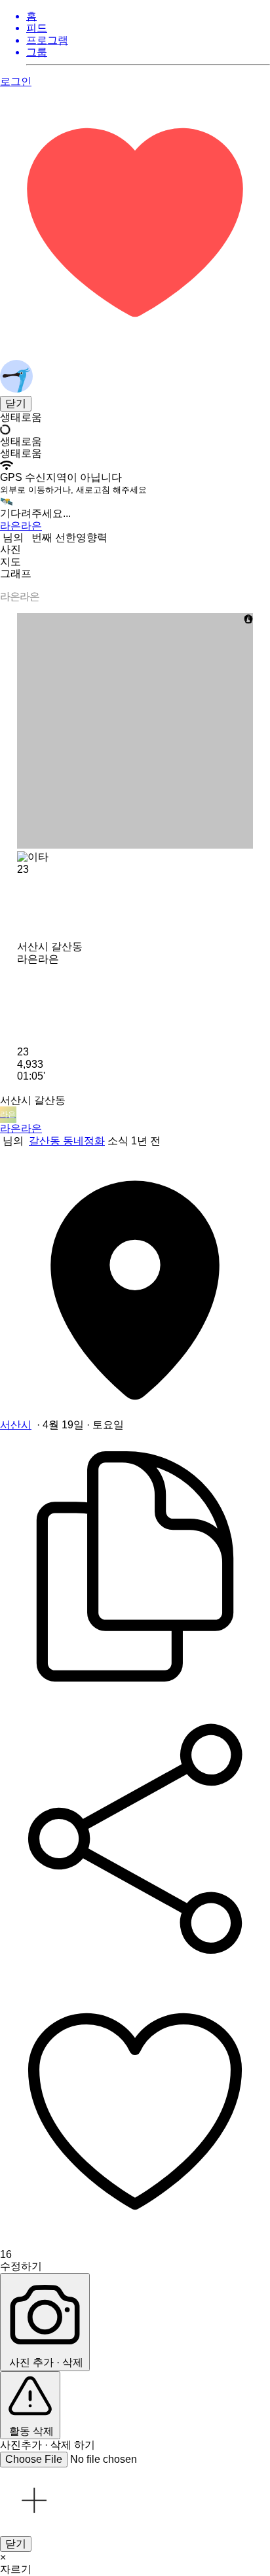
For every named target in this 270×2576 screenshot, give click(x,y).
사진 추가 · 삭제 (45, 2362)
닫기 (16, 403)
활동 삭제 (30, 2431)
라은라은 (21, 1128)
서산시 (16, 1425)
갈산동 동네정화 (67, 1141)
